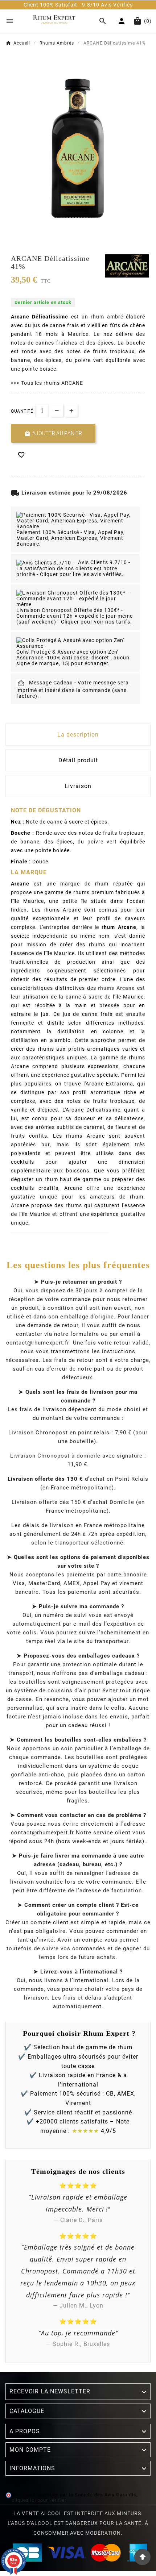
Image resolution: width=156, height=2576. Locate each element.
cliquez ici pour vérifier (39, 2500)
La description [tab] (78, 735)
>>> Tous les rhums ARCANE (47, 383)
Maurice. (79, 334)
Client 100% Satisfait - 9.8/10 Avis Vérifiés (71, 5)
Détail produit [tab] (78, 760)
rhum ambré (107, 317)
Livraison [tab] (78, 786)
